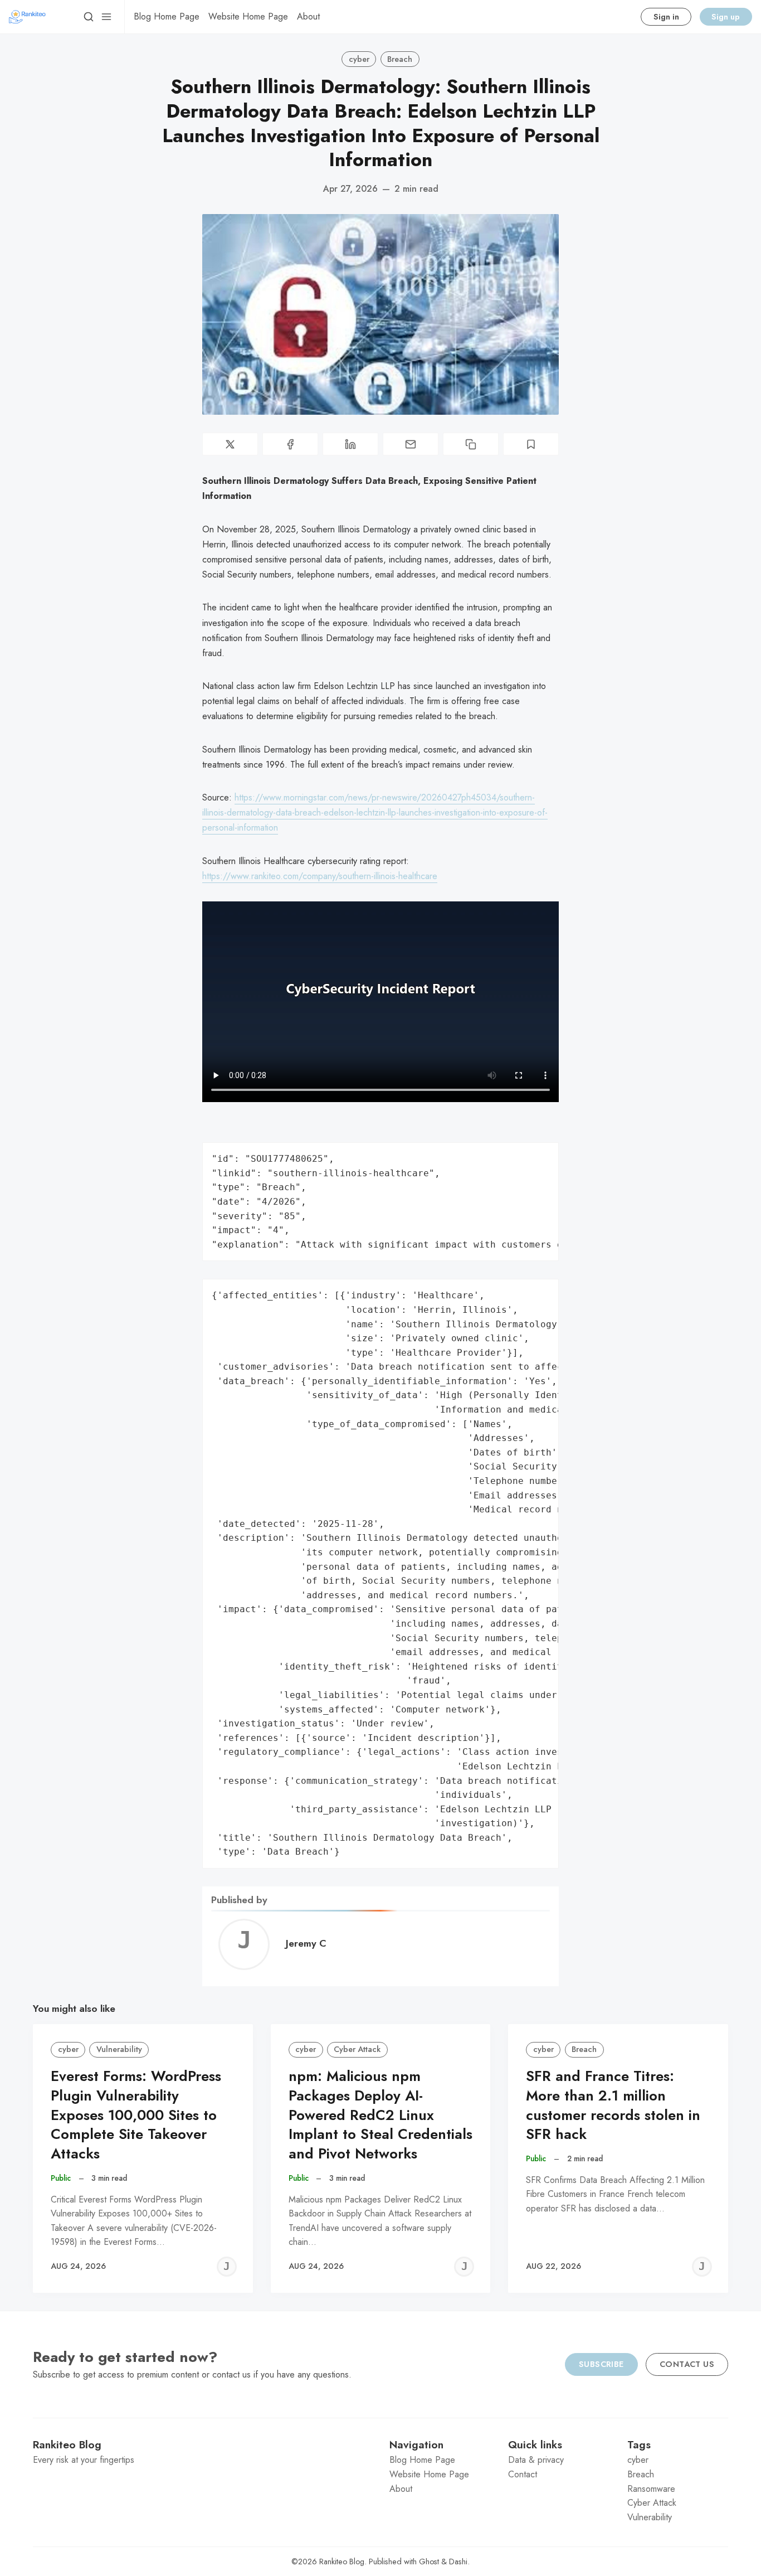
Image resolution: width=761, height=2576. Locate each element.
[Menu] (106, 17)
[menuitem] (167, 17)
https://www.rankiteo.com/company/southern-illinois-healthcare (320, 876)
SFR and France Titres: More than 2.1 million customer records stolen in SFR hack (613, 2105)
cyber (359, 59)
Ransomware (651, 2489)
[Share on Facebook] (290, 444)
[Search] (89, 17)
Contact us (687, 2364)
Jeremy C (306, 1943)
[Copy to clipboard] (471, 444)
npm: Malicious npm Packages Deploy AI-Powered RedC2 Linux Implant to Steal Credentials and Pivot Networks (380, 2115)
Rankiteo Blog (342, 2562)
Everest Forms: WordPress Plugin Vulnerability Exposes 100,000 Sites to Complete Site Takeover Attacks (136, 2115)
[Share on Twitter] (230, 444)
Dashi (458, 2562)
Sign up (726, 17)
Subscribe (601, 2364)
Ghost (429, 2562)
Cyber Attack (357, 2049)
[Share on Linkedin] (350, 444)
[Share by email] (411, 444)
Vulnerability (119, 2049)
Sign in (666, 17)
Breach (400, 59)
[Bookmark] (531, 444)
